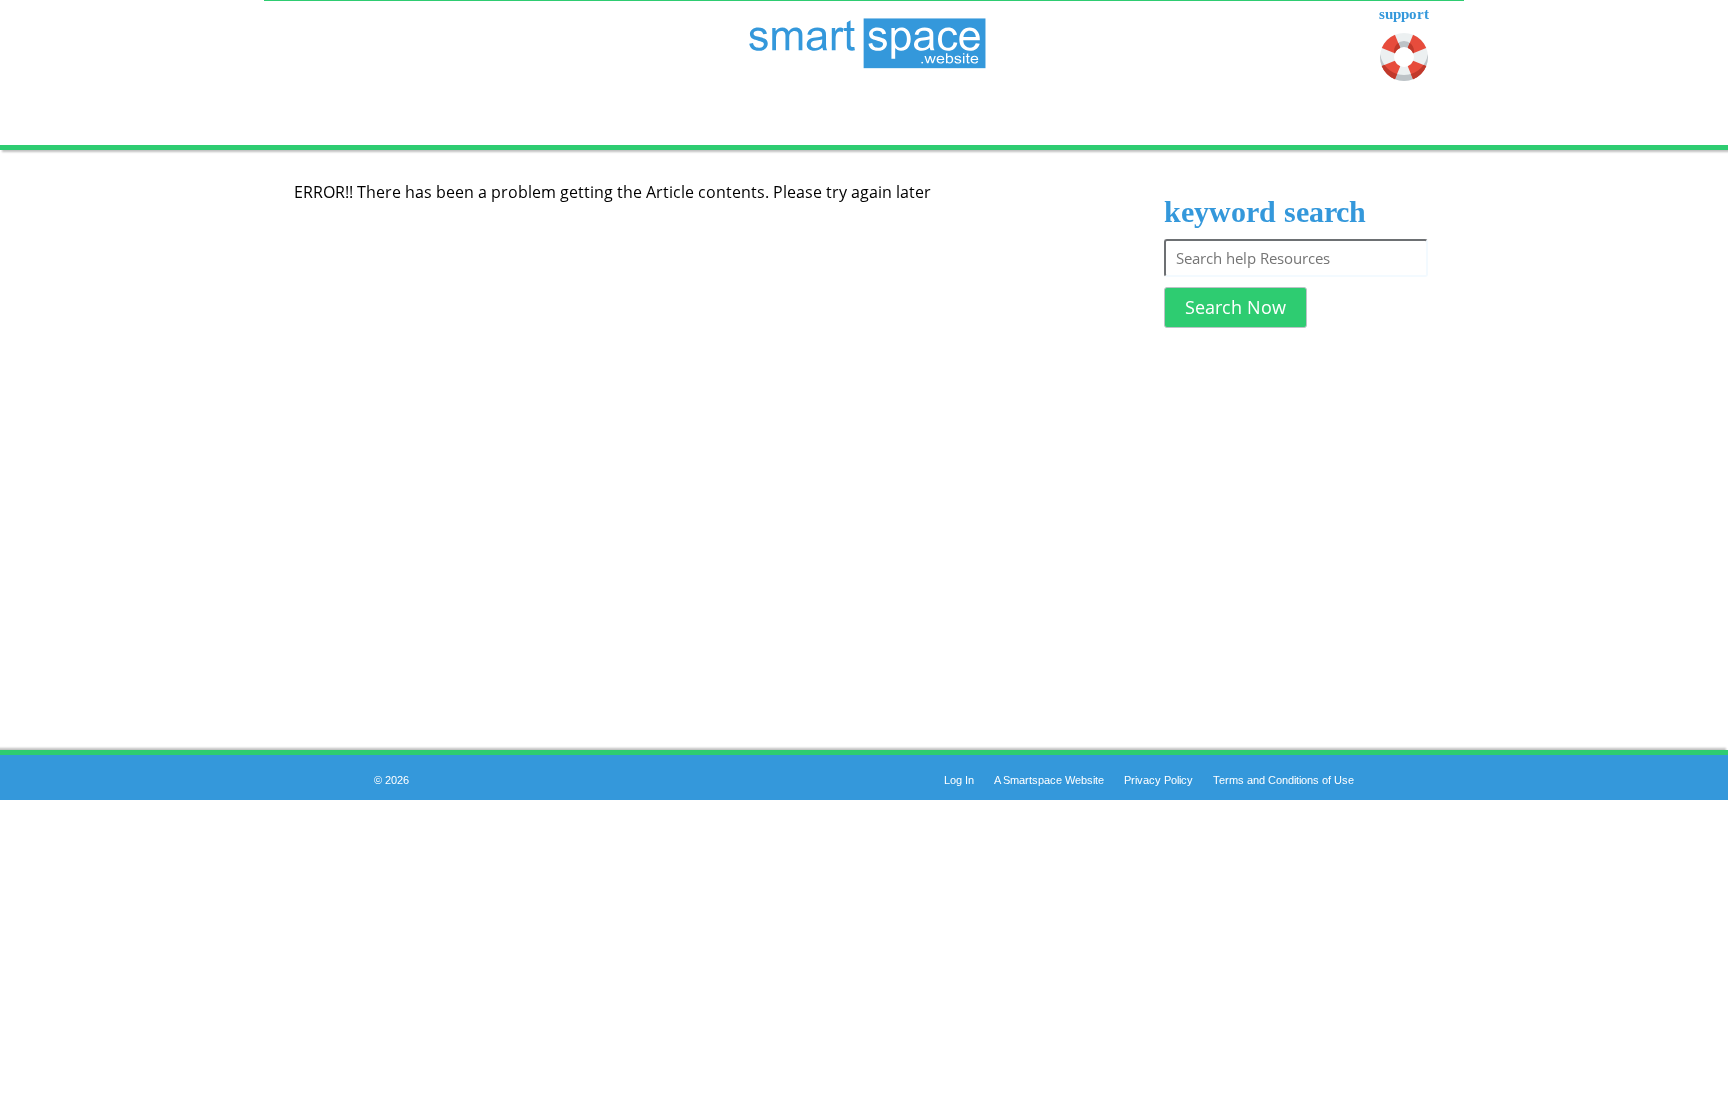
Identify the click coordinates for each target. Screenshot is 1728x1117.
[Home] (864, 31)
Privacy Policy (1158, 780)
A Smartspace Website (1049, 780)
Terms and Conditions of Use (1283, 780)
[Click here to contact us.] (1404, 61)
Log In (959, 780)
